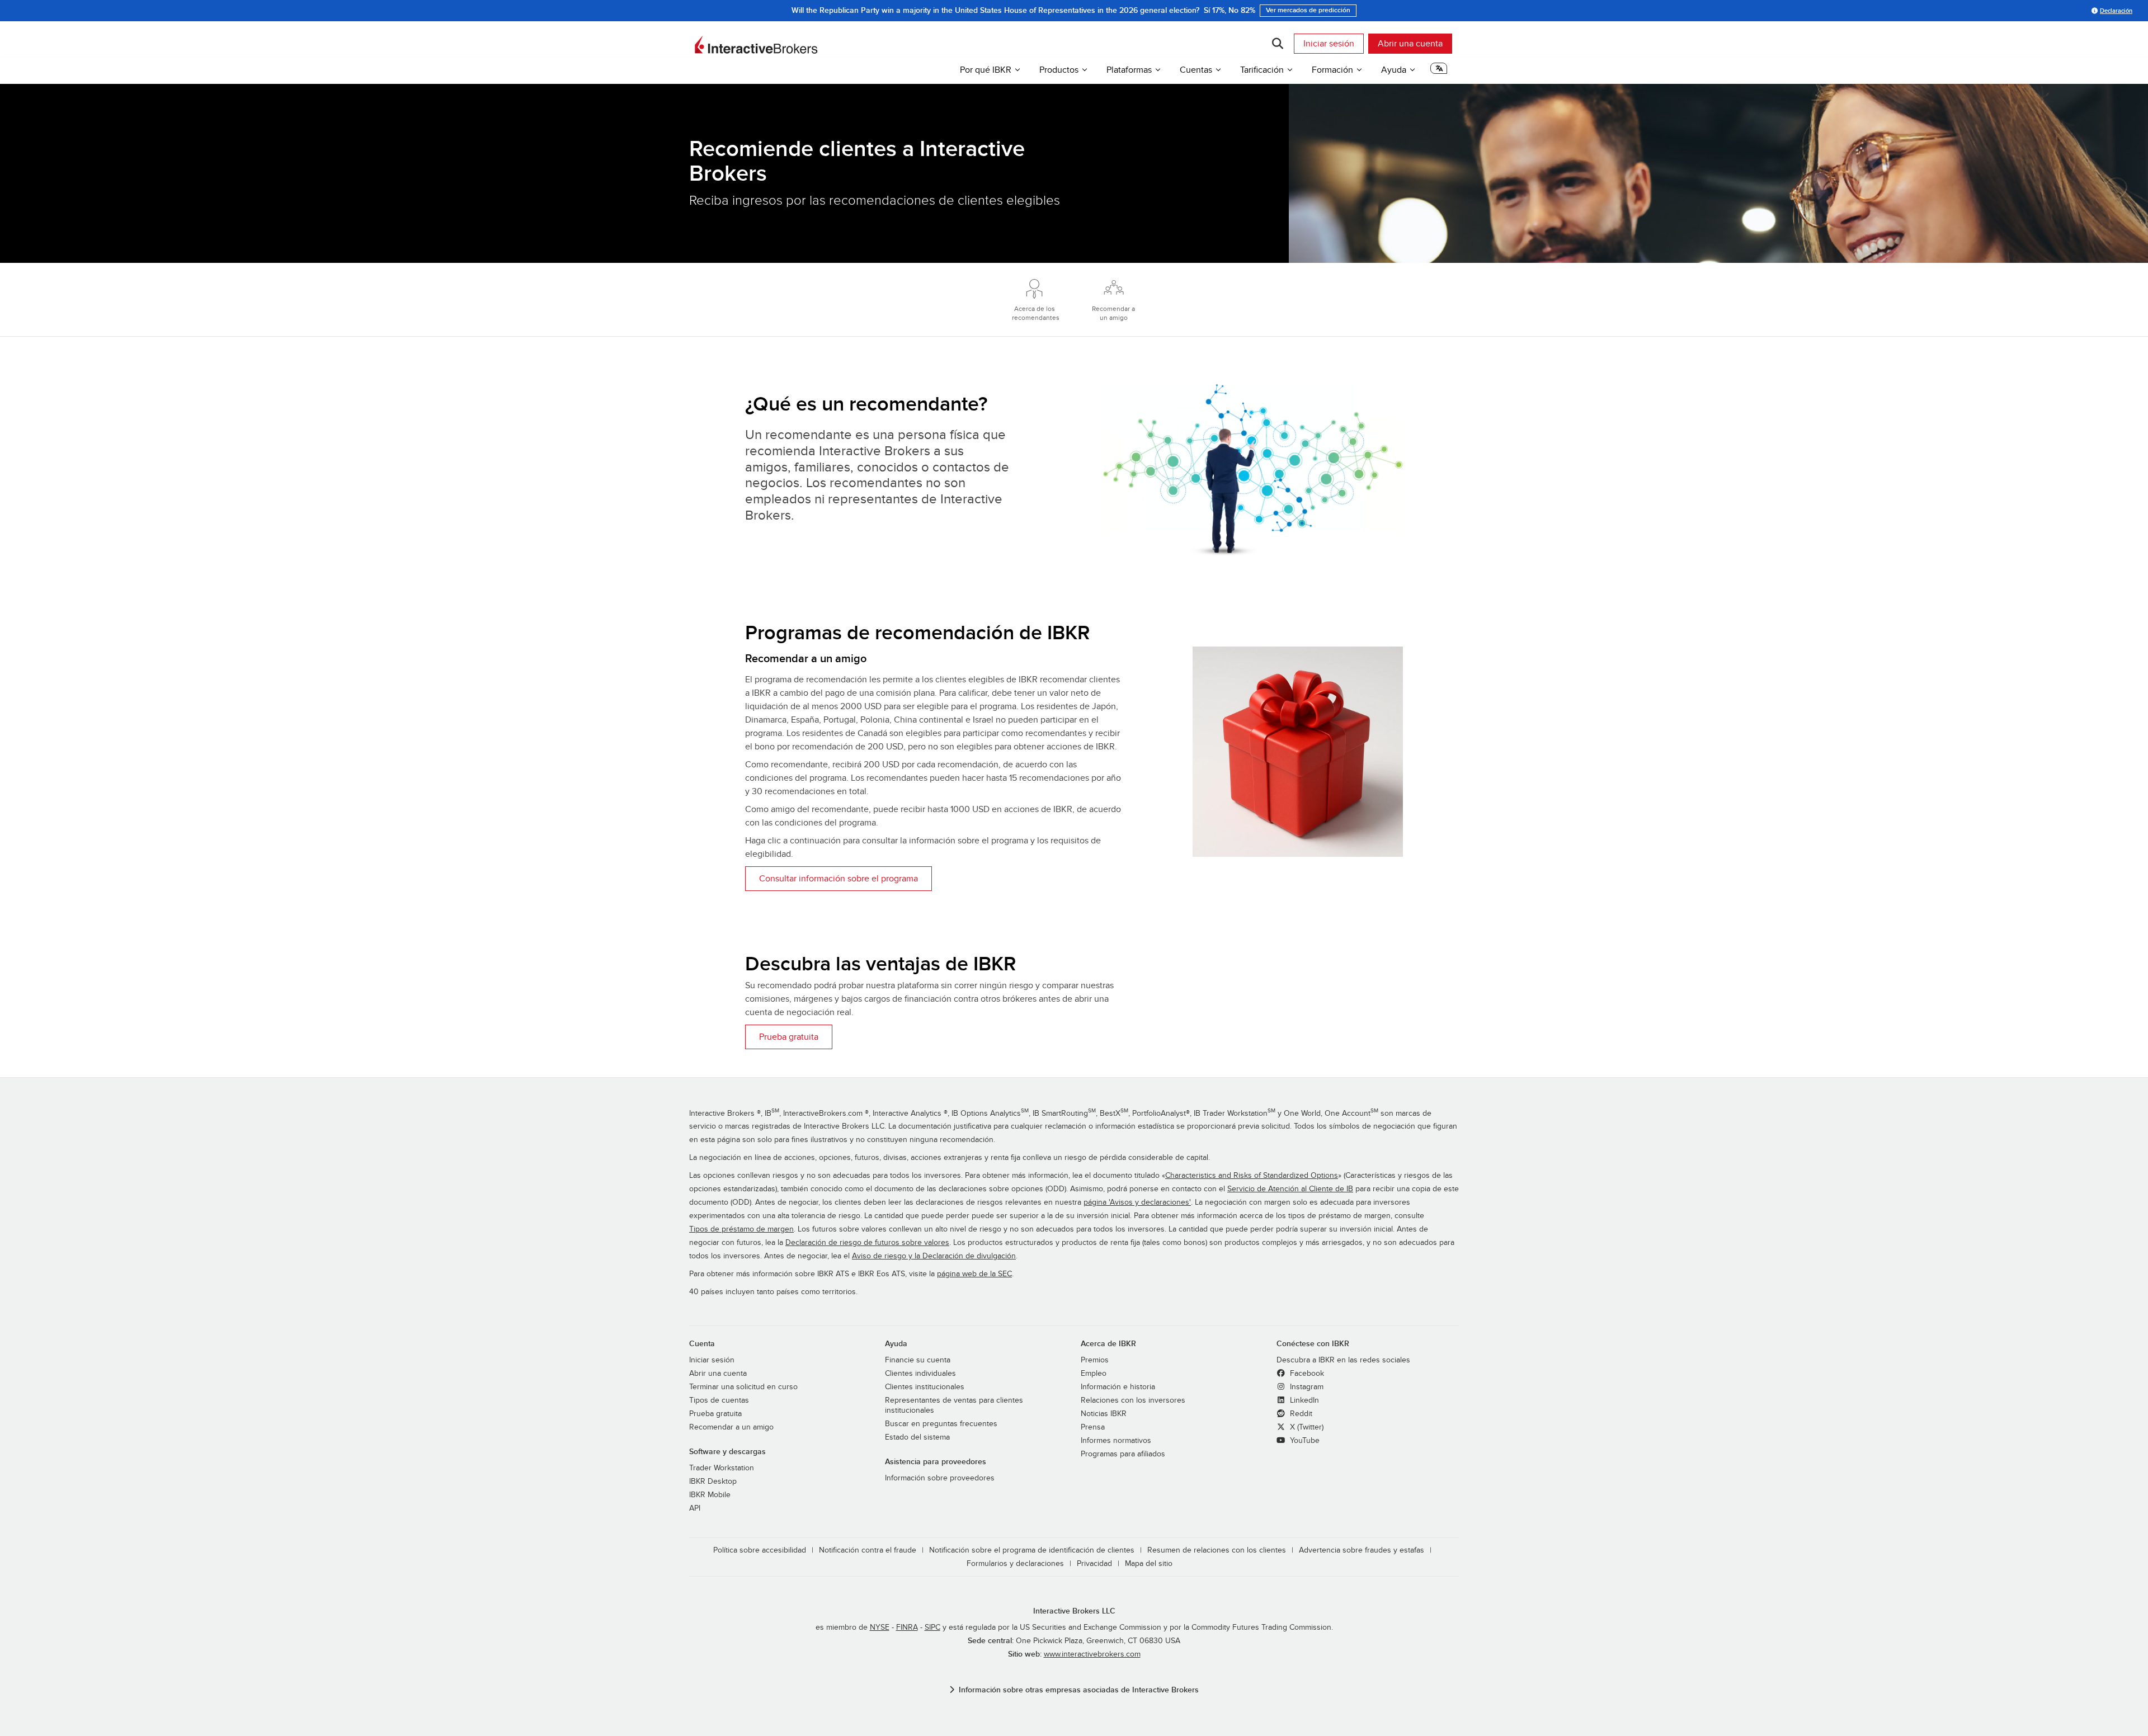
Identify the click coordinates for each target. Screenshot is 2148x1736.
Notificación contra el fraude (868, 1550)
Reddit (1300, 1414)
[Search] (1277, 44)
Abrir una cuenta (1410, 44)
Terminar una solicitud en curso (743, 1387)
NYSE (880, 1627)
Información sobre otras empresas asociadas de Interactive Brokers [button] (1079, 1690)
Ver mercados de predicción (1308, 10)
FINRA (907, 1627)
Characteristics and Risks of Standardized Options (1252, 1176)
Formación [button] (1332, 70)
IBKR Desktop (713, 1482)
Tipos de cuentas (719, 1400)
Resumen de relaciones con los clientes (1217, 1550)
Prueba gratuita (789, 1037)
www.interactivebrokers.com (1092, 1654)
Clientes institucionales (925, 1387)
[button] (1439, 72)
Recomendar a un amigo (731, 1427)
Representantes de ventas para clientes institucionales (954, 1405)
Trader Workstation (722, 1468)
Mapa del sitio (1149, 1564)
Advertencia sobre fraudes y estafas (1362, 1550)
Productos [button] (1059, 70)
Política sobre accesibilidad (760, 1550)
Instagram (1306, 1387)
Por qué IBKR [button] (986, 70)
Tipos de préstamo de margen (741, 1229)
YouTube (1304, 1441)
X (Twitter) (1306, 1427)
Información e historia (1118, 1387)
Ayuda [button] (1394, 70)
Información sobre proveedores (940, 1478)
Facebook (1306, 1374)
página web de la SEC (974, 1274)
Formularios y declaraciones (1015, 1564)
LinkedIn (1303, 1400)
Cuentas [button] (1196, 70)
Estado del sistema (917, 1437)
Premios (1095, 1360)
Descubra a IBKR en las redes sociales (1343, 1360)
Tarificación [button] (1262, 70)
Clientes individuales (920, 1374)
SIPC (932, 1627)
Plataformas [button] (1129, 70)
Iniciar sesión (1329, 44)
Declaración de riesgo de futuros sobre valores (867, 1243)
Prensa (1093, 1427)
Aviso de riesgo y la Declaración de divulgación (934, 1256)
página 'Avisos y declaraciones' (1137, 1202)
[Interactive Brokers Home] (756, 45)
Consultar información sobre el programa (839, 879)
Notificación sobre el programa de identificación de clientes (1032, 1550)
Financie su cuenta (918, 1360)
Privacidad (1094, 1564)
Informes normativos (1116, 1441)
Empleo (1094, 1374)
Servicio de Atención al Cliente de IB (1290, 1189)
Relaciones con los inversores (1133, 1400)
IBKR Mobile (710, 1495)
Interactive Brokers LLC (1074, 1611)
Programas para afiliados (1123, 1454)
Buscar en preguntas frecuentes (941, 1424)
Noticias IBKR (1104, 1414)
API (695, 1508)
